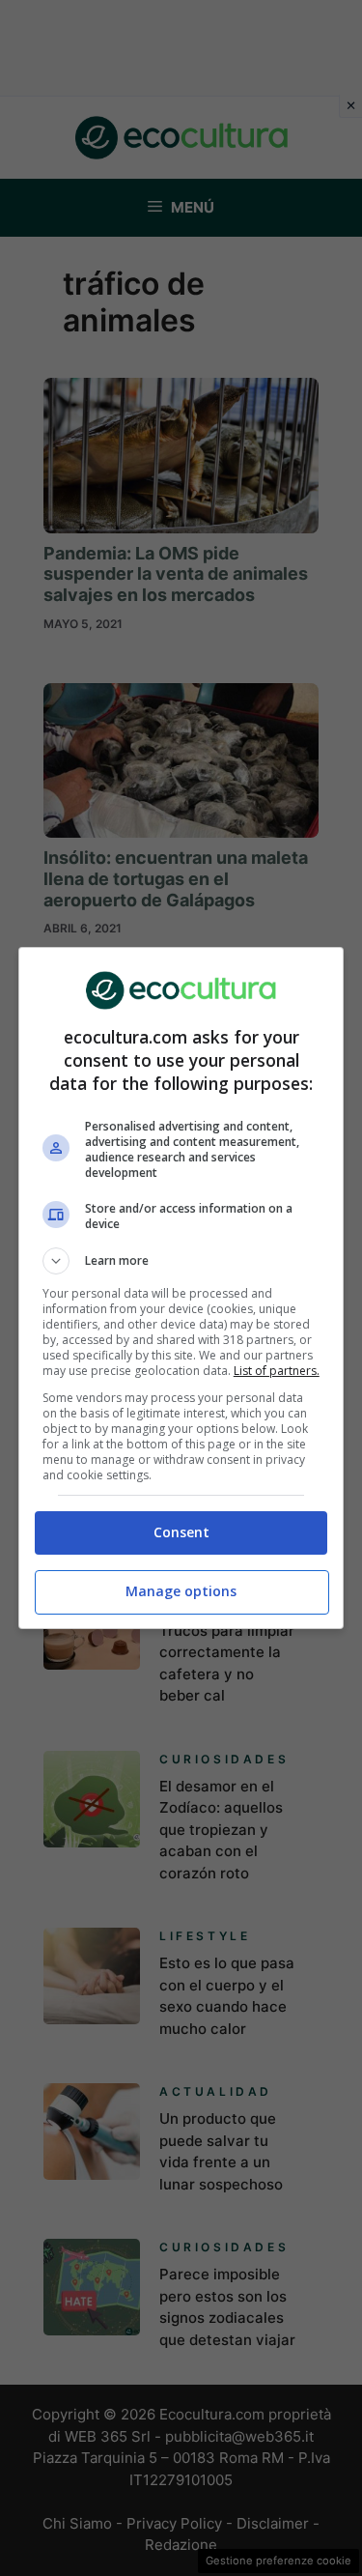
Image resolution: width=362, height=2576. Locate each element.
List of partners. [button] (277, 1371)
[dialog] (181, 1288)
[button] (181, 1261)
